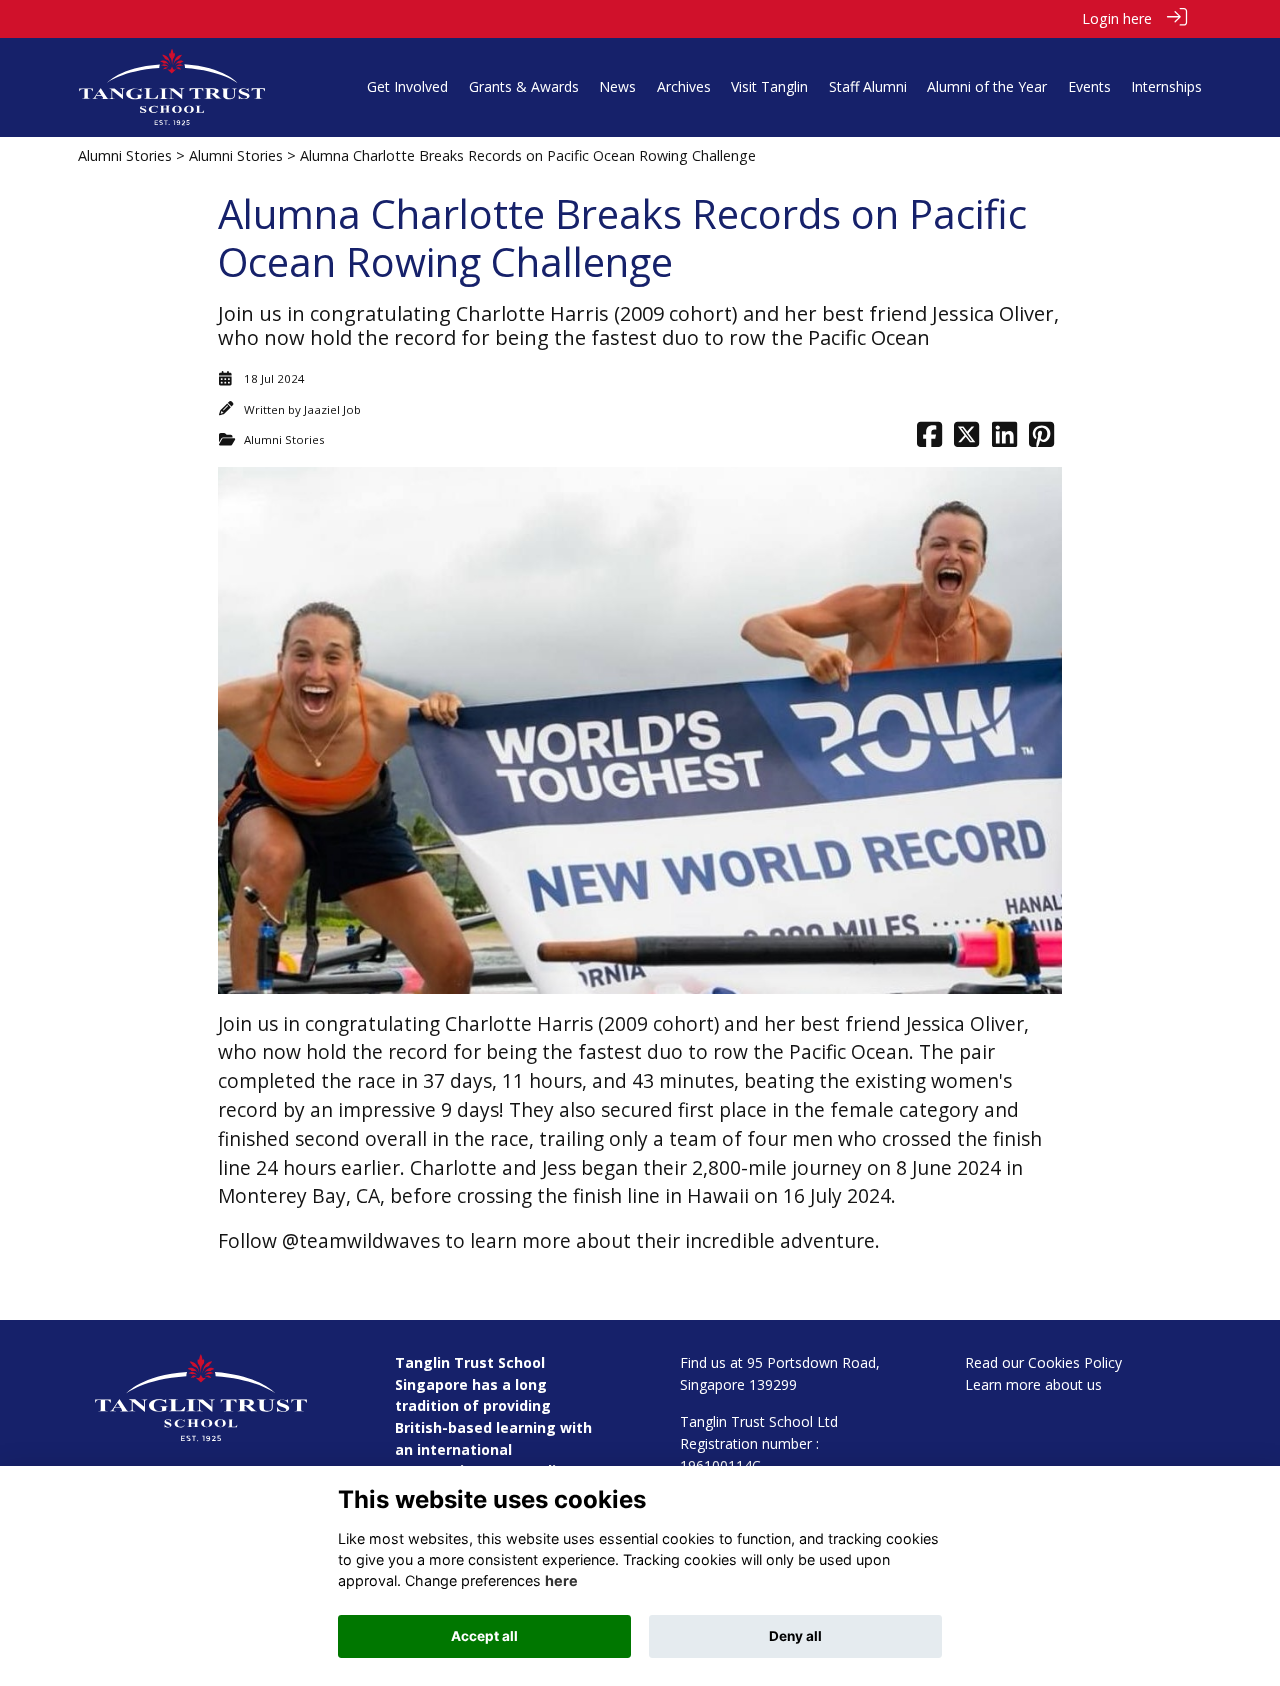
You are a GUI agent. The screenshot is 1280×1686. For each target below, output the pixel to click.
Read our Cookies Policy (1043, 1362)
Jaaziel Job (332, 409)
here (561, 1580)
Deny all (795, 1636)
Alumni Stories (125, 155)
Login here (1117, 18)
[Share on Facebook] (929, 439)
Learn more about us (1033, 1384)
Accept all (484, 1636)
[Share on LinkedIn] (1004, 439)
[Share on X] (966, 439)
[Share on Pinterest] (1041, 439)
